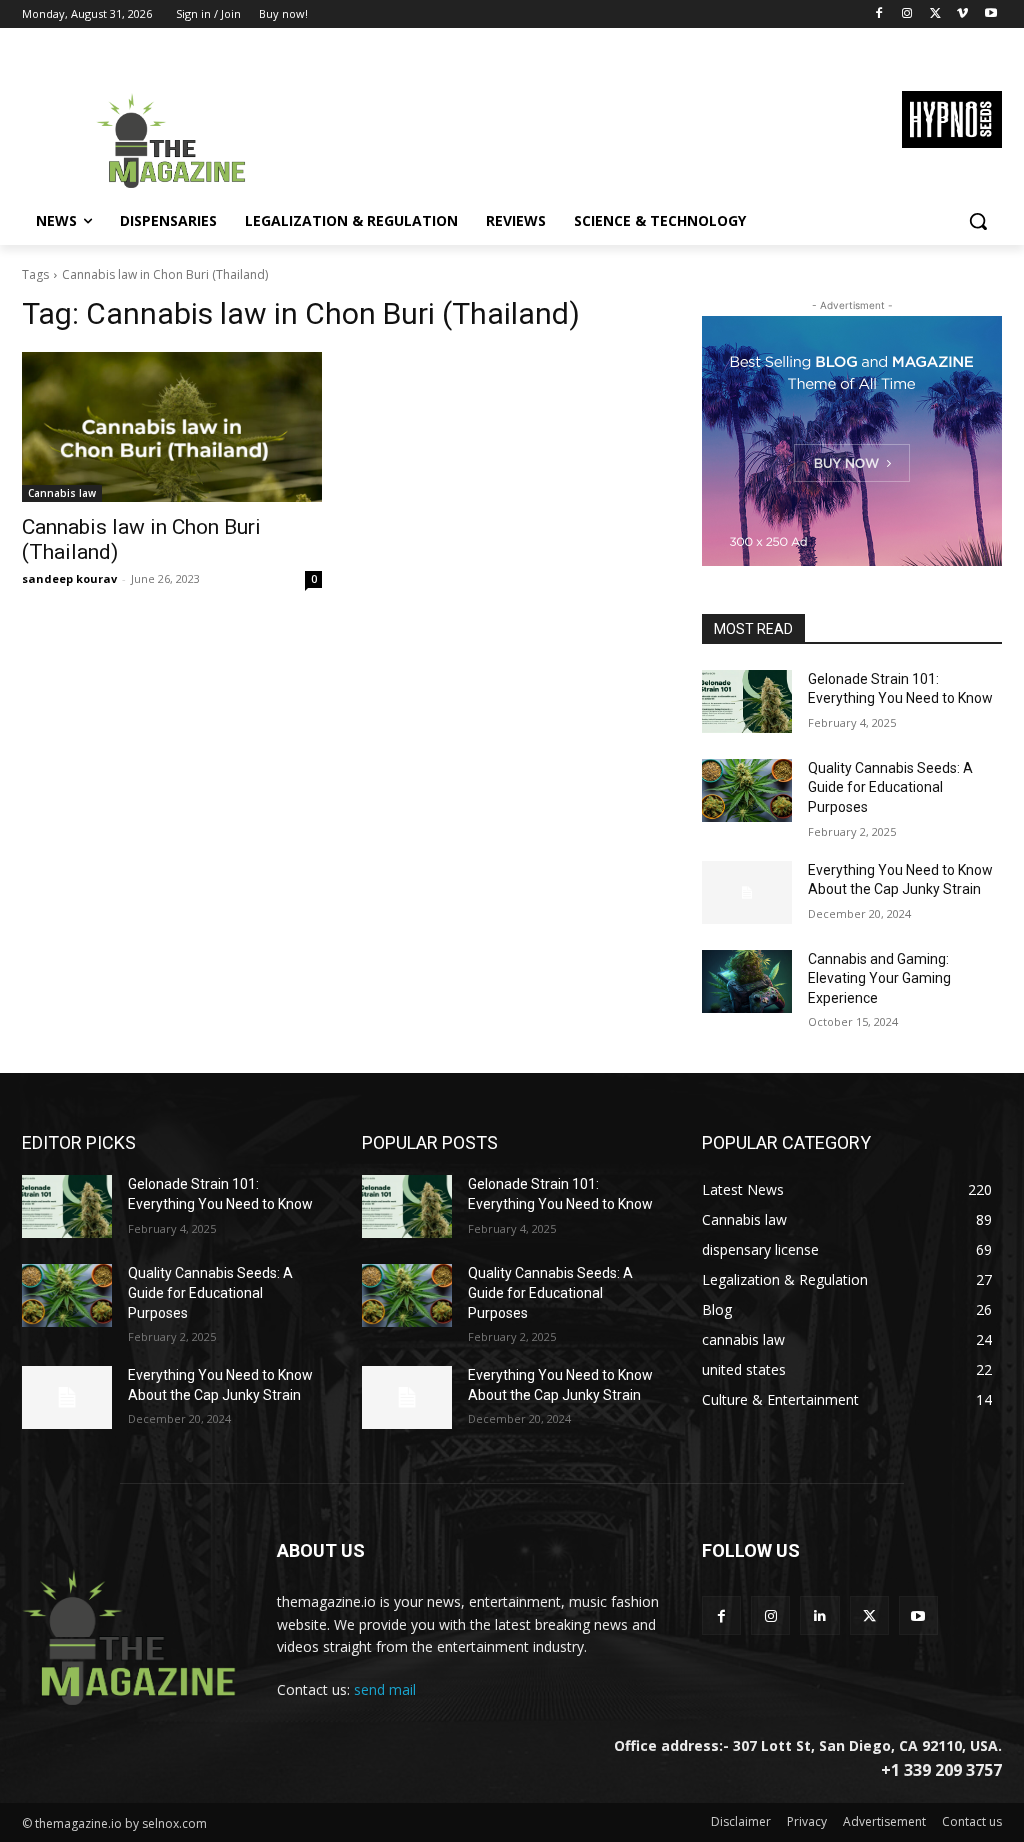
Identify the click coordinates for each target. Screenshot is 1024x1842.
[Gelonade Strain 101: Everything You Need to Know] (747, 701)
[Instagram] (907, 14)
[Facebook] (879, 14)
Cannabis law (62, 493)
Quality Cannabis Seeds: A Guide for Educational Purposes (890, 787)
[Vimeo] (962, 14)
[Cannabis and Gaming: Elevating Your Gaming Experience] (747, 981)
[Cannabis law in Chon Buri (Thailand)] (172, 427)
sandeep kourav (69, 578)
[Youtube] (990, 14)
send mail (385, 1689)
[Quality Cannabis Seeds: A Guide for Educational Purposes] (747, 790)
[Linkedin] (819, 1615)
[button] (978, 221)
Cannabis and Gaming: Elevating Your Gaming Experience (879, 978)
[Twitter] (935, 14)
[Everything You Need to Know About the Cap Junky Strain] (747, 892)
